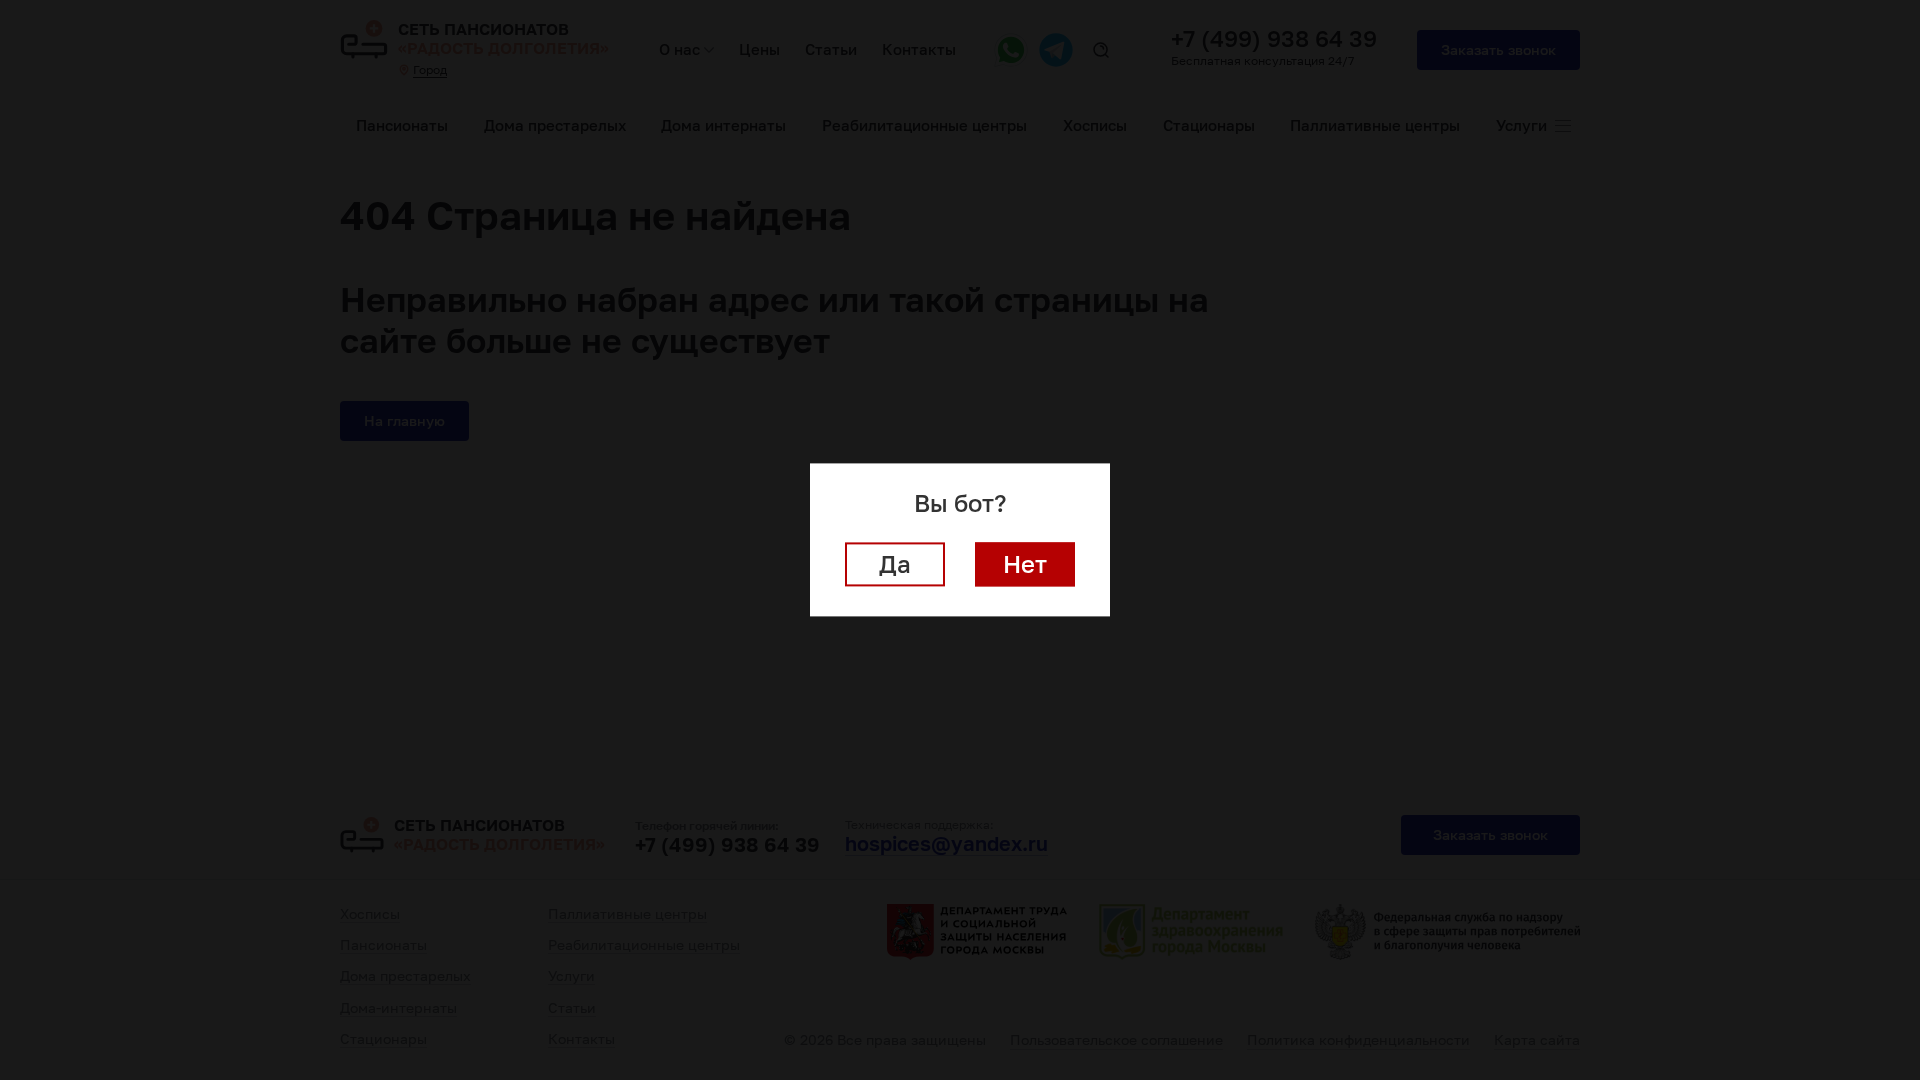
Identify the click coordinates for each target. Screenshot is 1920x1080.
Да (895, 564)
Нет (1025, 564)
